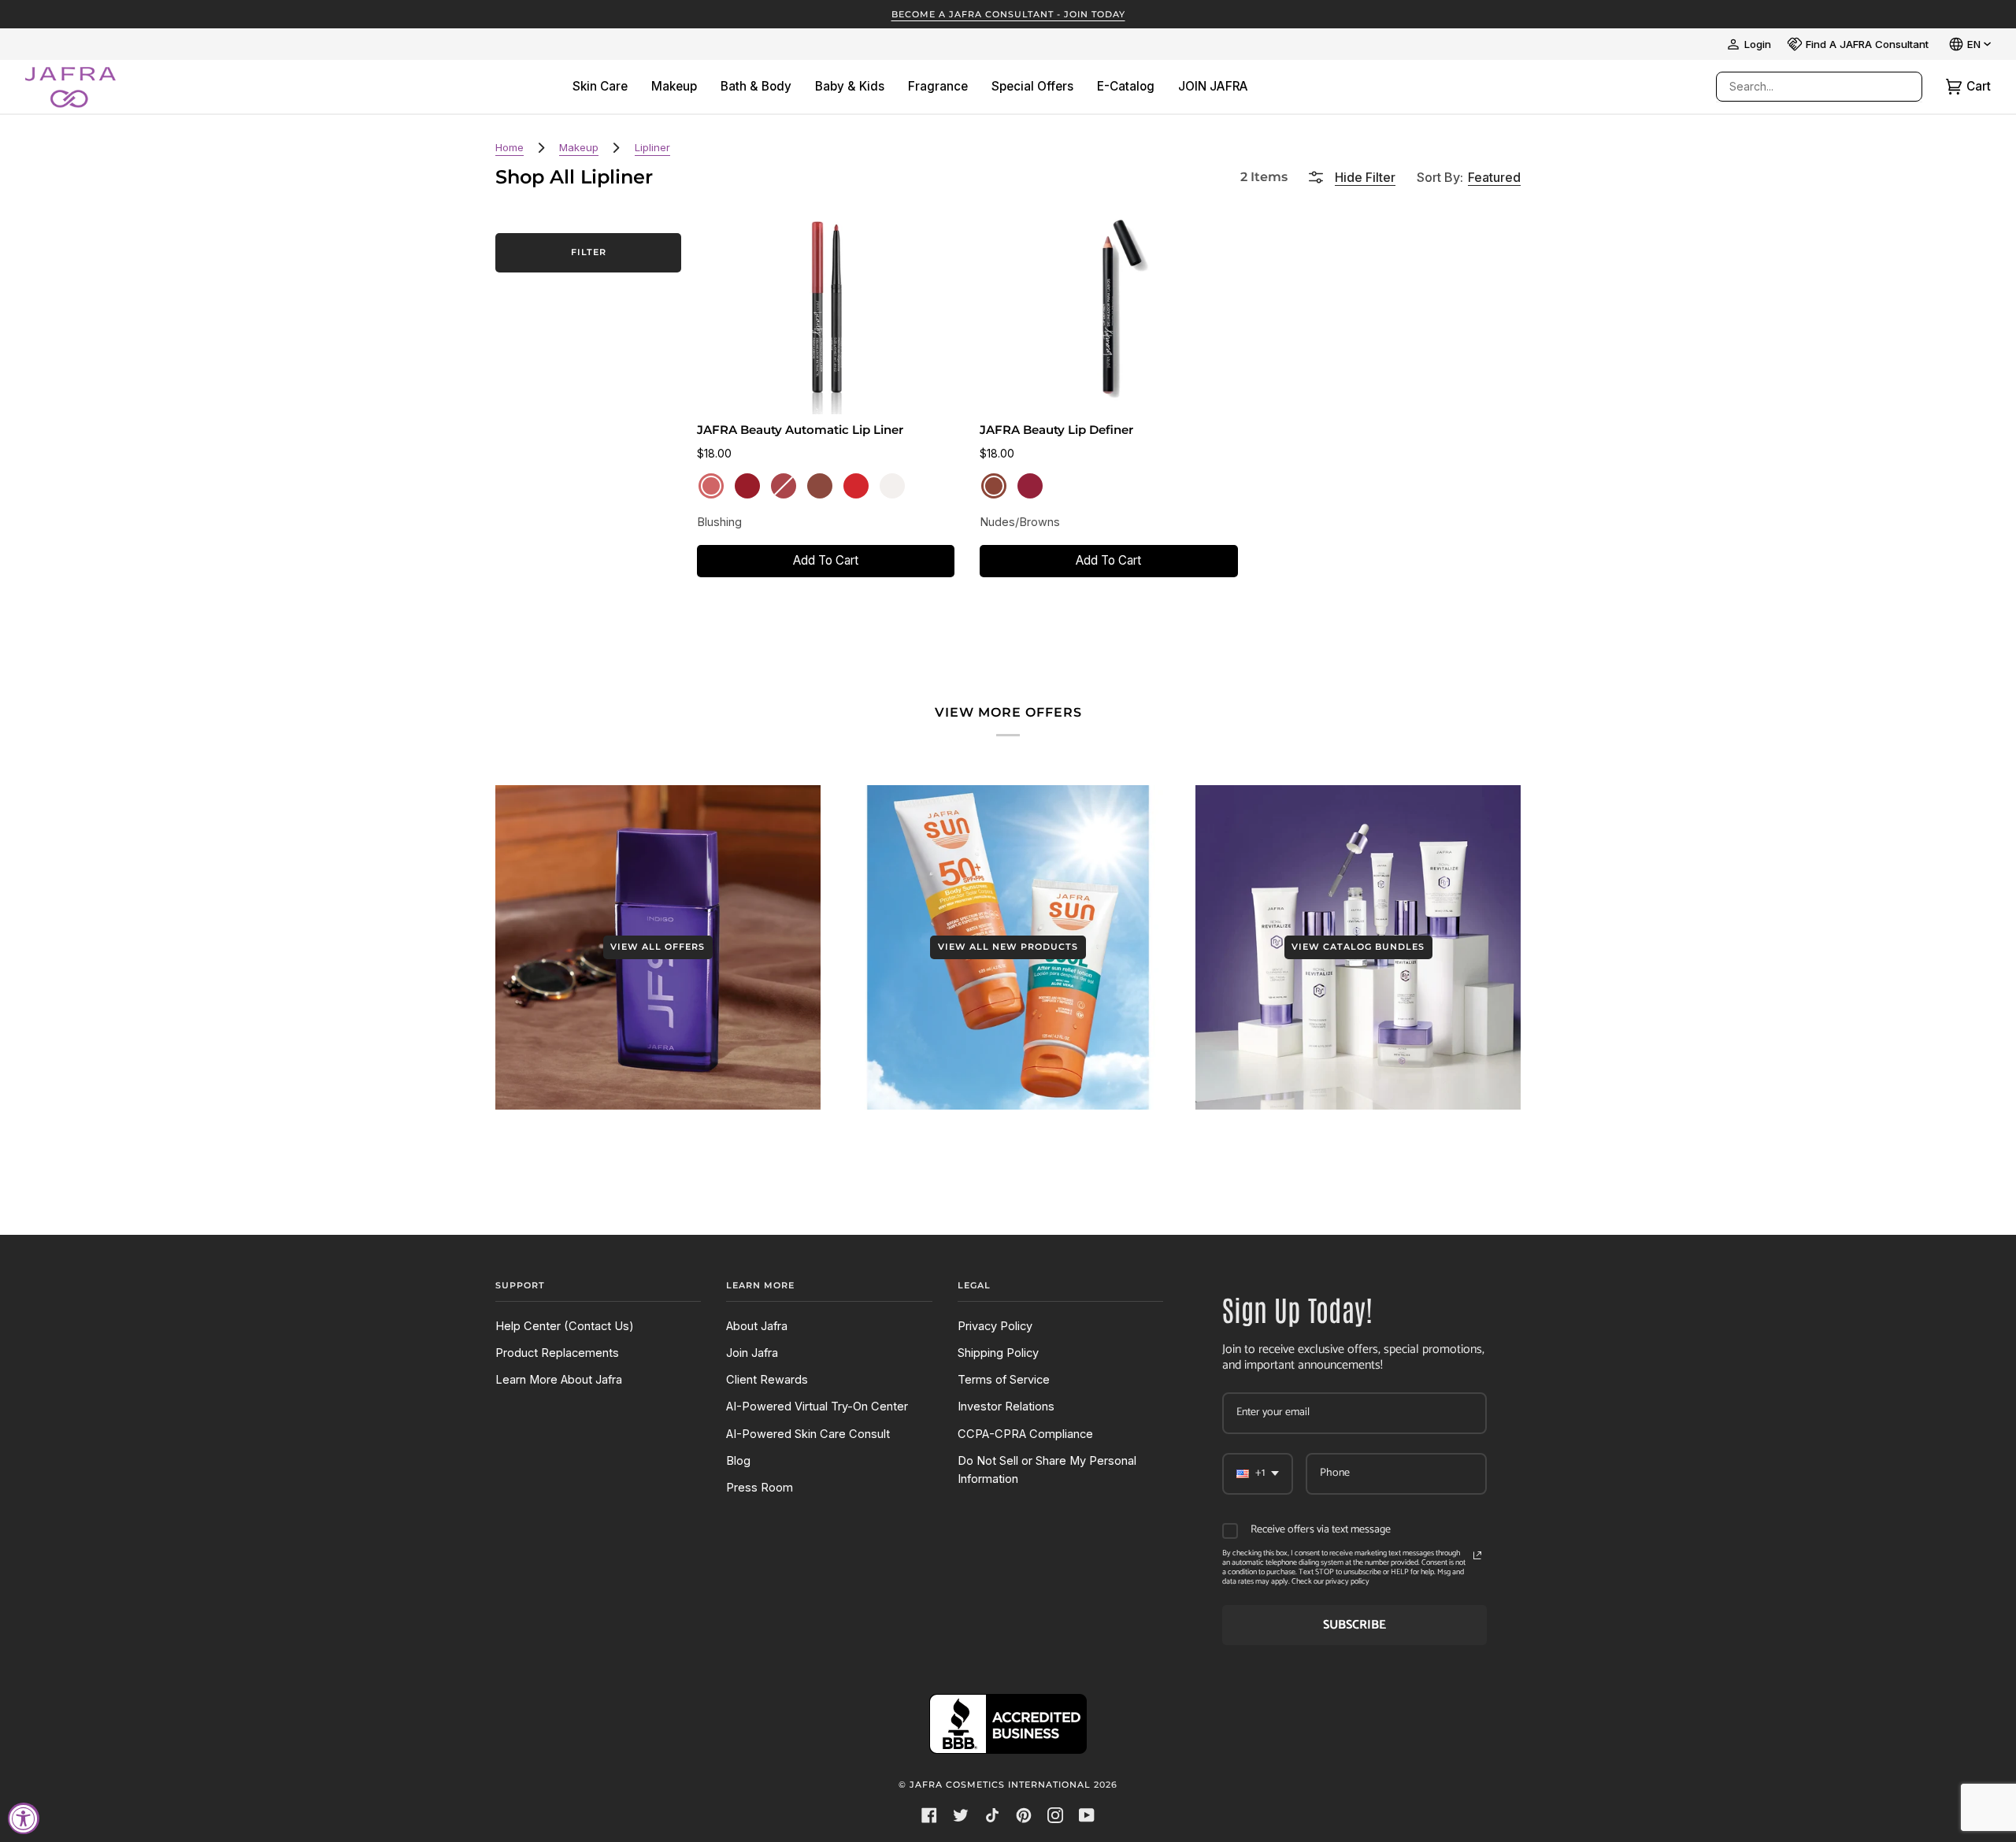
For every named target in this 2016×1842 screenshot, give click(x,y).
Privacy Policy (995, 1326)
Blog (738, 1461)
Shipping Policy (998, 1353)
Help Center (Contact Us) (565, 1326)
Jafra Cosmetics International (1000, 1785)
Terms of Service (1004, 1380)
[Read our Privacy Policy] (1477, 1555)
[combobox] (1803, 87)
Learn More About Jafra (559, 1380)
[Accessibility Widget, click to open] (24, 1818)
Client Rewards (767, 1380)
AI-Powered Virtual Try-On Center (817, 1407)
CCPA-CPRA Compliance (1025, 1434)
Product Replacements (557, 1353)
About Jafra (757, 1326)
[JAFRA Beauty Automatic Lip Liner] (826, 311)
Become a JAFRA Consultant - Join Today (1008, 14)
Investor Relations (1006, 1407)
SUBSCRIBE (1354, 1625)
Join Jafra (752, 1353)
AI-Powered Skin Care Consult (808, 1434)
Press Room (760, 1488)
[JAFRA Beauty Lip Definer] (1109, 311)
